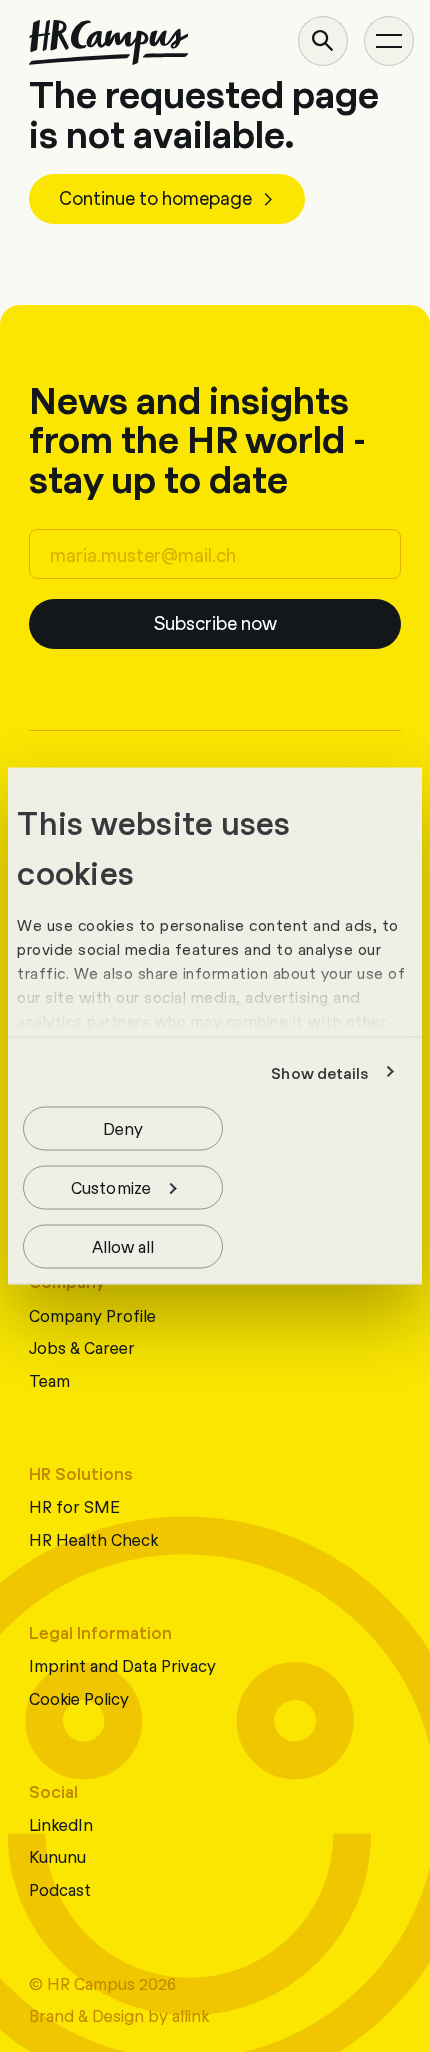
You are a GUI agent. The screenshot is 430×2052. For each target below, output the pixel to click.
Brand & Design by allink (119, 2014)
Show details (319, 1072)
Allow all (123, 1245)
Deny (123, 1127)
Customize (111, 1186)
